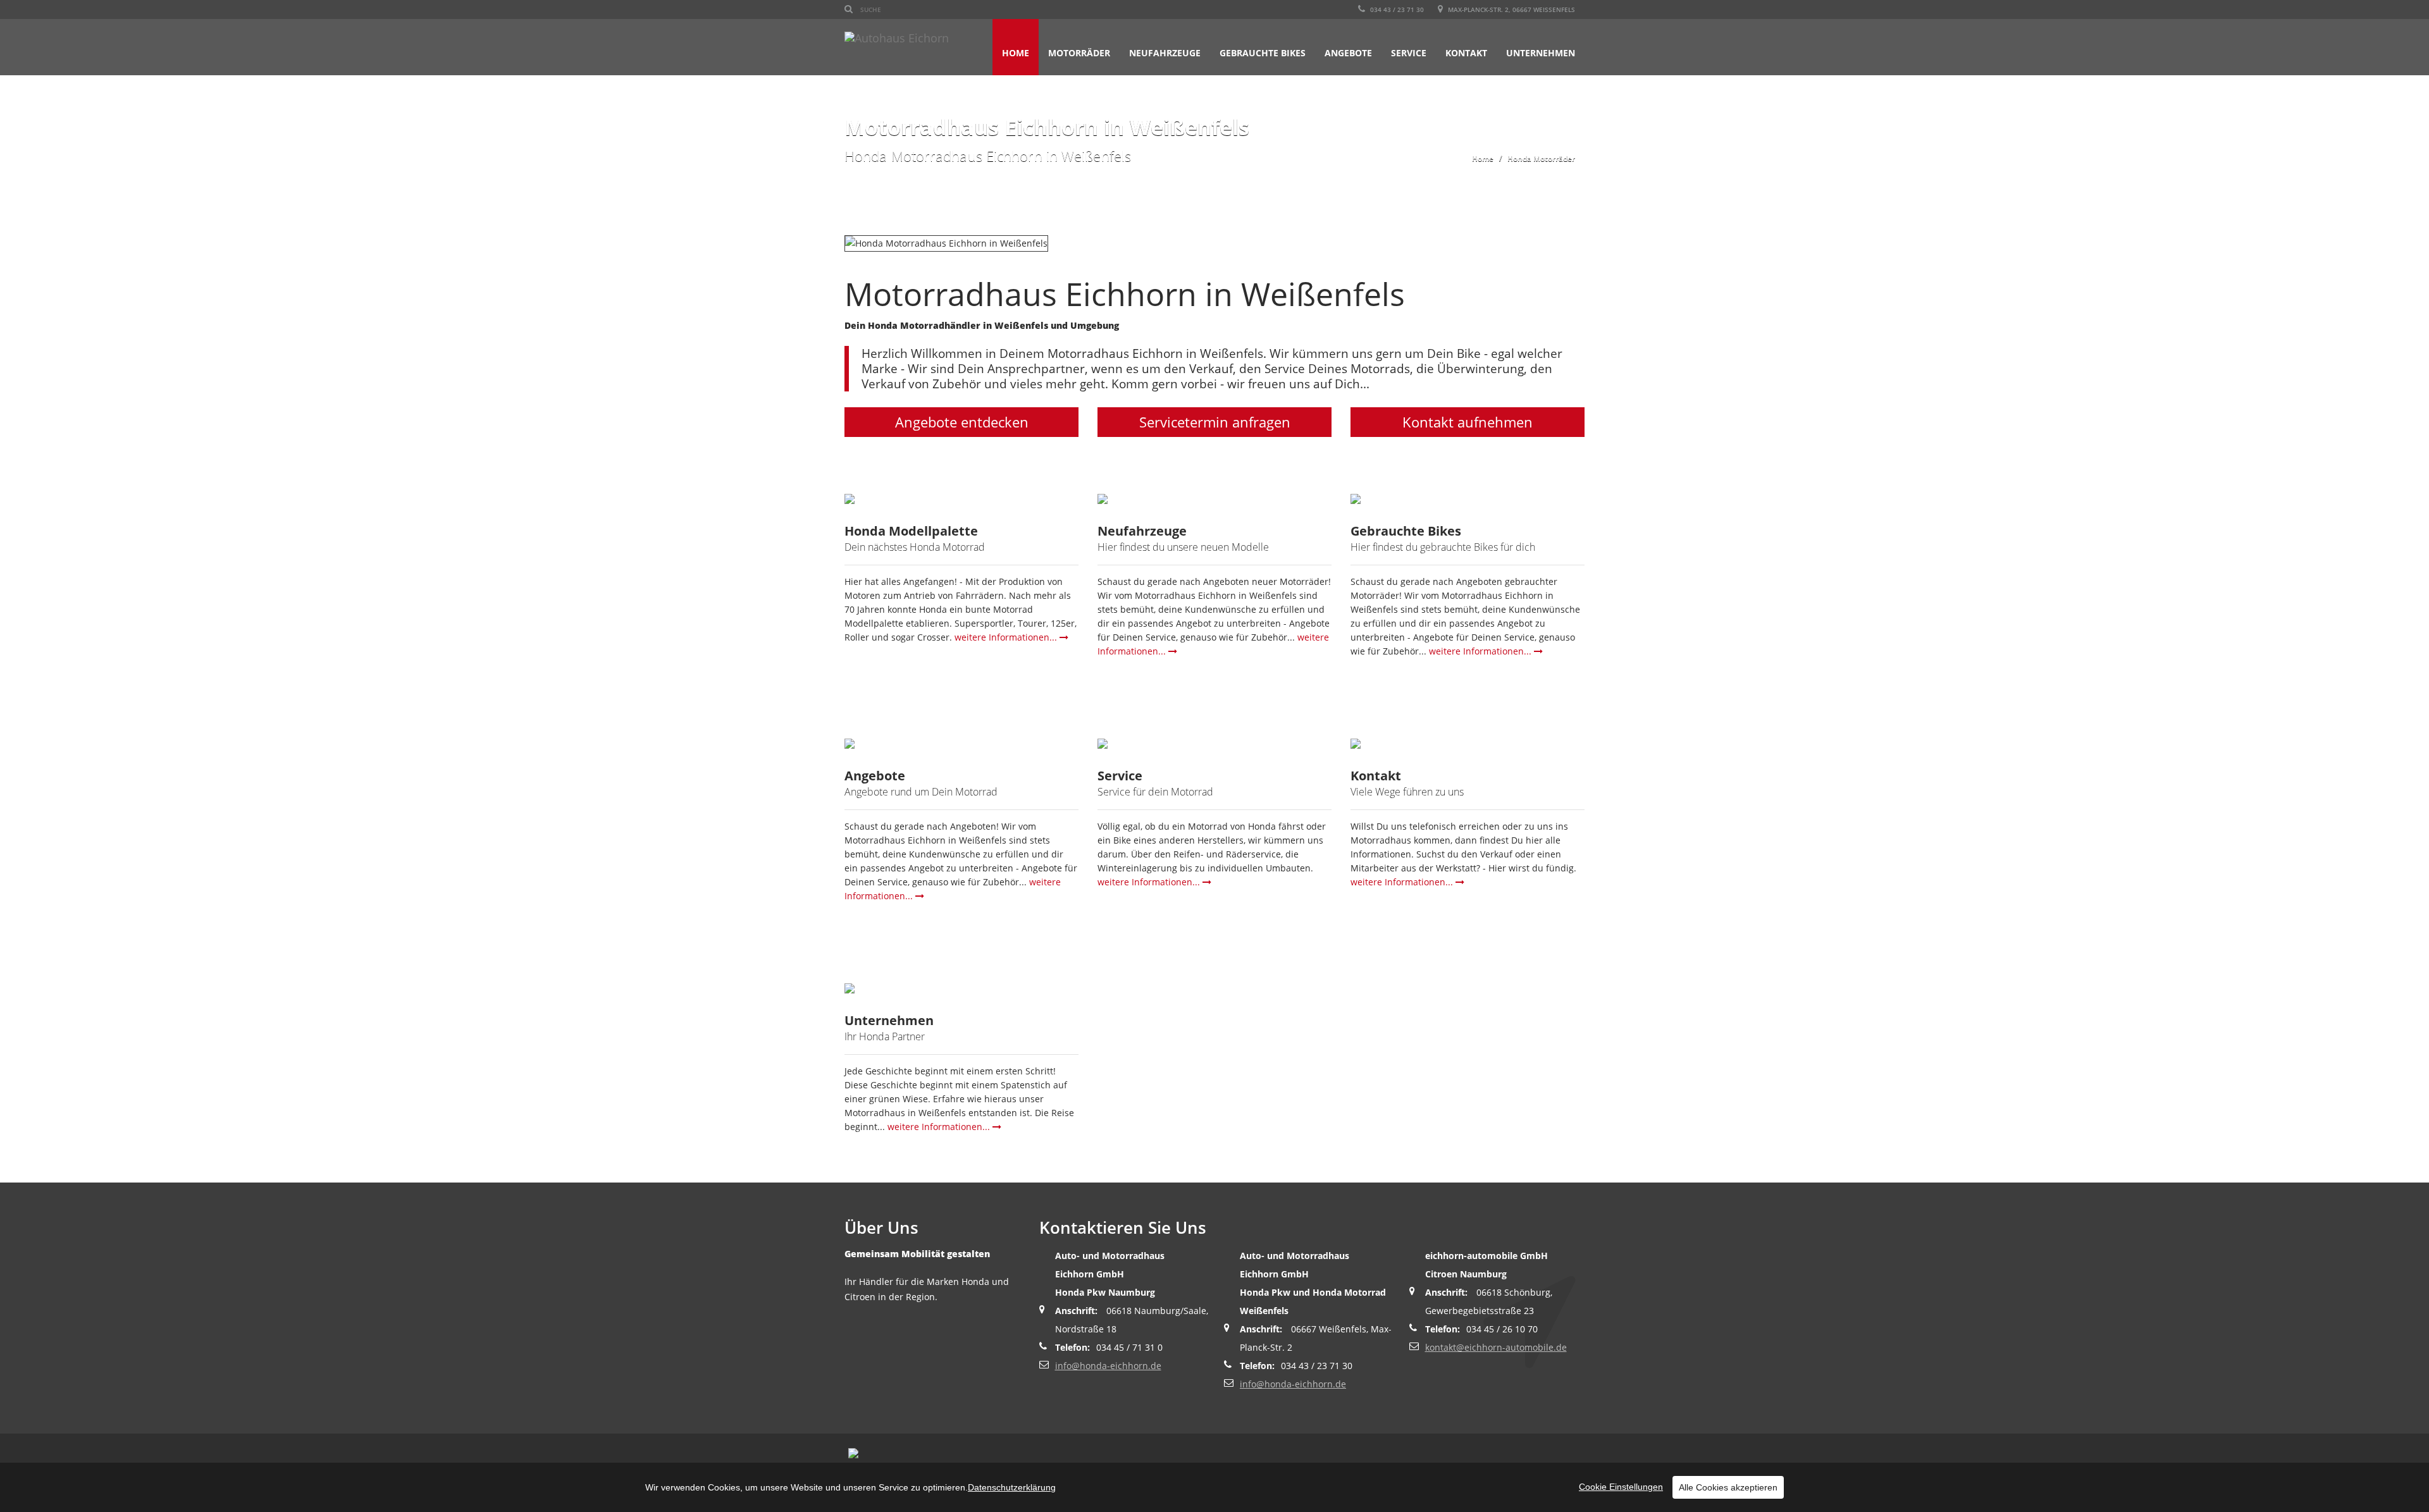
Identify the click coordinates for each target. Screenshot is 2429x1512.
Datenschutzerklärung (1012, 1487)
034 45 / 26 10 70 (1502, 1329)
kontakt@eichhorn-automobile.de (1496, 1347)
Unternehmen (1541, 53)
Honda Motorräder (1541, 158)
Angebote (1348, 53)
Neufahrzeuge (1165, 53)
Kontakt (1466, 53)
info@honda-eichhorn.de (1108, 1366)
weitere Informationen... (1007, 637)
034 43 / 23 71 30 (1396, 9)
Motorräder (1079, 53)
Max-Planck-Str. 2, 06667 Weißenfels (1511, 9)
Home (1016, 53)
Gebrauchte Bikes (1263, 53)
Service (1409, 53)
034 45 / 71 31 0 (1129, 1347)
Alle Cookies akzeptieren (1728, 1487)
